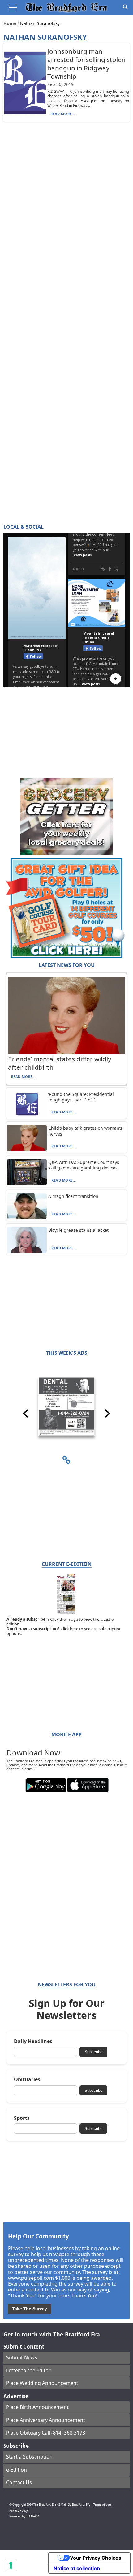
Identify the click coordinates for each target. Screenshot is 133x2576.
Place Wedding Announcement (42, 2383)
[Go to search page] (125, 7)
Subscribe (93, 2052)
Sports (22, 2118)
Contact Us (19, 2482)
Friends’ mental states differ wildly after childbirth (60, 1063)
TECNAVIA (33, 2516)
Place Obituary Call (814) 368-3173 (46, 2433)
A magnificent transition (73, 1196)
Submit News (22, 2357)
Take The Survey (30, 2309)
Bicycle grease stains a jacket (78, 1230)
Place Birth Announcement (37, 2407)
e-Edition (17, 2470)
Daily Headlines (33, 2041)
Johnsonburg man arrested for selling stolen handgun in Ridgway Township (86, 64)
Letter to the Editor (28, 2370)
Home (11, 23)
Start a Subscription (29, 2457)
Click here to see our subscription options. (64, 1631)
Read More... (63, 114)
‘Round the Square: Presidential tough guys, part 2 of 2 (81, 1097)
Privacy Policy (19, 2510)
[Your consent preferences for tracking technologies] (11, 2565)
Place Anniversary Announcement (46, 2420)
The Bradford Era (45, 2505)
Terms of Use (102, 2505)
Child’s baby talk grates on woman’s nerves (85, 1131)
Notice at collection (77, 2568)
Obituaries (27, 2080)
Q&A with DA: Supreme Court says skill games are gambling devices (84, 1165)
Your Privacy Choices (96, 2558)
